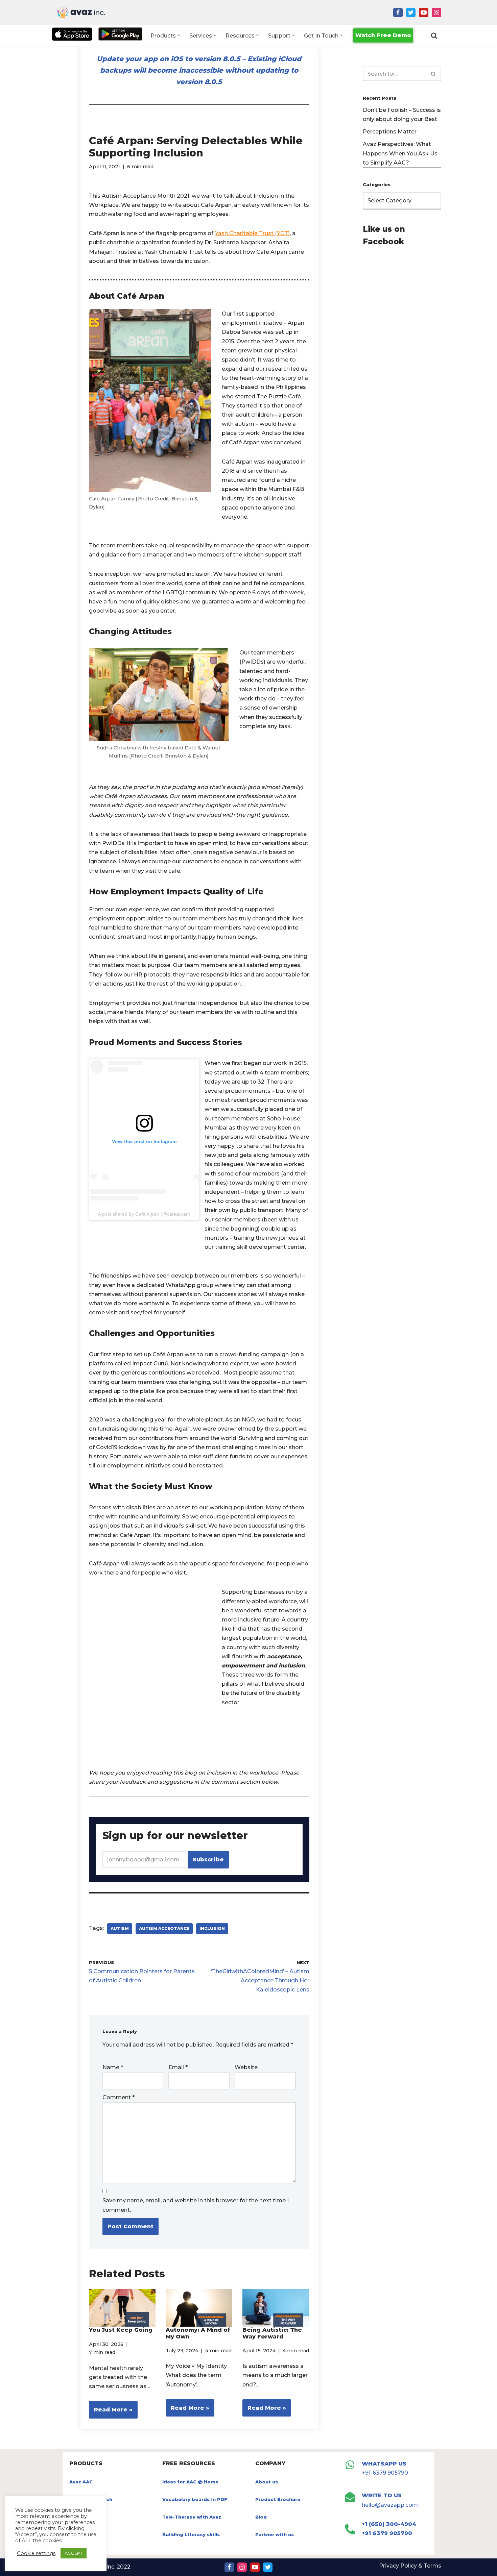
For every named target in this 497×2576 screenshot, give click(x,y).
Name (113, 2067)
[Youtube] (424, 13)
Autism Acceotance (164, 1928)
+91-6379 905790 (385, 2473)
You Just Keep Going (121, 2330)
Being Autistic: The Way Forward (272, 2333)
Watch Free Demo (383, 35)
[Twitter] (411, 13)
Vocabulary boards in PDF (195, 2499)
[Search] (434, 35)
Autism (120, 1928)
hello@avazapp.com (390, 2505)
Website (246, 2067)
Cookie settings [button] (36, 2553)
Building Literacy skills (191, 2534)
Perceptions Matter (390, 132)
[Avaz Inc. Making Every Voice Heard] (81, 12)
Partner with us (275, 2534)
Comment (119, 2097)
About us (267, 2482)
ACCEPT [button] (74, 2553)
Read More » (111, 2412)
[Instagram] (436, 13)
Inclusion (212, 1928)
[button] (179, 35)
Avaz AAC (81, 2482)
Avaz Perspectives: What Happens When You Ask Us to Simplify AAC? (400, 153)
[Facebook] (398, 13)
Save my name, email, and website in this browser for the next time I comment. (196, 2205)
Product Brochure (278, 2499)
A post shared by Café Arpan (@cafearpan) (144, 1214)
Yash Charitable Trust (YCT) (252, 233)
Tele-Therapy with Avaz (192, 2517)
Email (178, 2067)
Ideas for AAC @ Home (190, 2482)
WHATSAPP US (384, 2464)
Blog (261, 2517)
